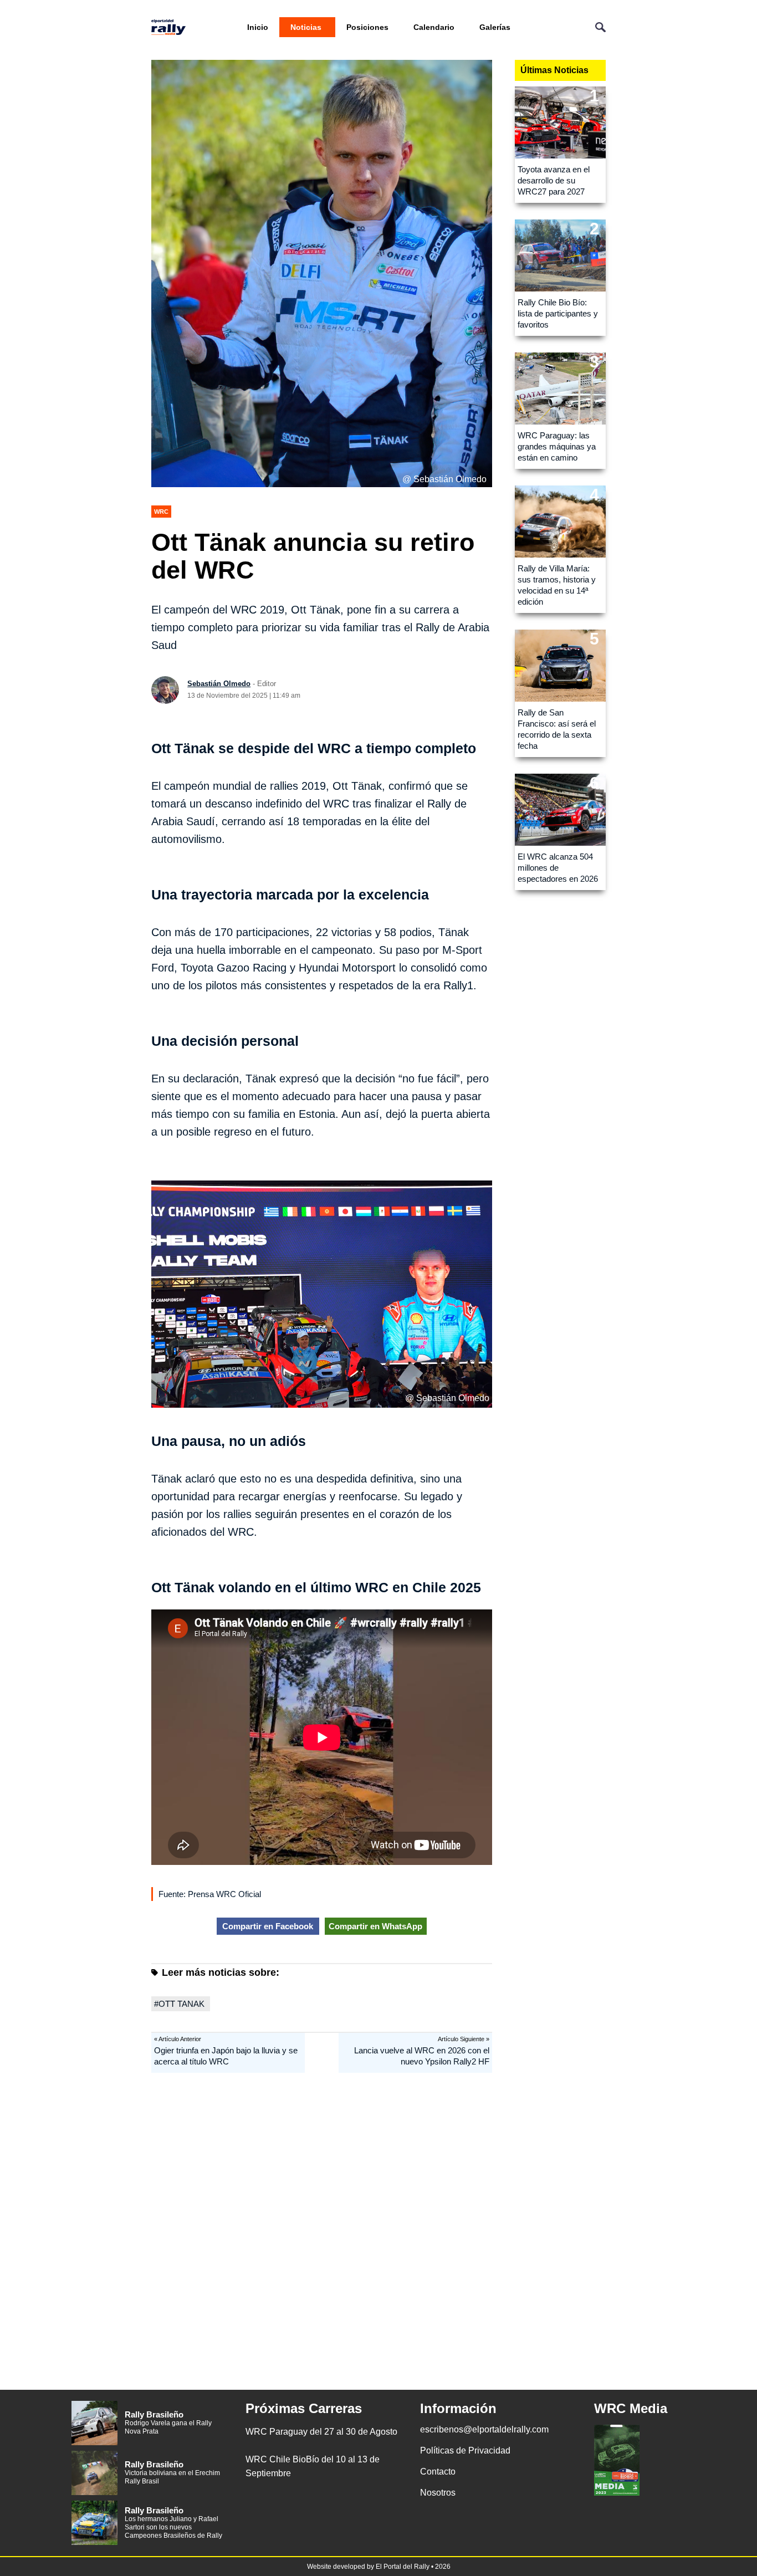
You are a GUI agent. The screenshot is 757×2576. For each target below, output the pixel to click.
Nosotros (438, 2493)
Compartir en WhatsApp (375, 1926)
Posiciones (367, 27)
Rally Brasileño (154, 2414)
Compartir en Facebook (268, 1926)
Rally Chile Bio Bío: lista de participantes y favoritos (558, 313)
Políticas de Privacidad (465, 2450)
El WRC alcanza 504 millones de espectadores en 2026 (558, 868)
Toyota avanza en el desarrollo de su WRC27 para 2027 (554, 180)
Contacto (438, 2472)
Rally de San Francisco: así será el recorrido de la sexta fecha (557, 729)
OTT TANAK (181, 2004)
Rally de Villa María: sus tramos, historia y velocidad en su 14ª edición (557, 585)
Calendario (434, 27)
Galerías (495, 27)
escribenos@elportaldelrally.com (484, 2429)
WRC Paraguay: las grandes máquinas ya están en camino (557, 446)
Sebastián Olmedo (219, 684)
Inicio (258, 27)
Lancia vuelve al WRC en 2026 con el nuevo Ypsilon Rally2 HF (422, 2056)
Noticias (306, 27)
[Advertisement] (378, 2237)
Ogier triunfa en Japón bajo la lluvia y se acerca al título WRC (226, 2056)
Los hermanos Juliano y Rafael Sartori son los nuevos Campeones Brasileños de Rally (173, 2527)
